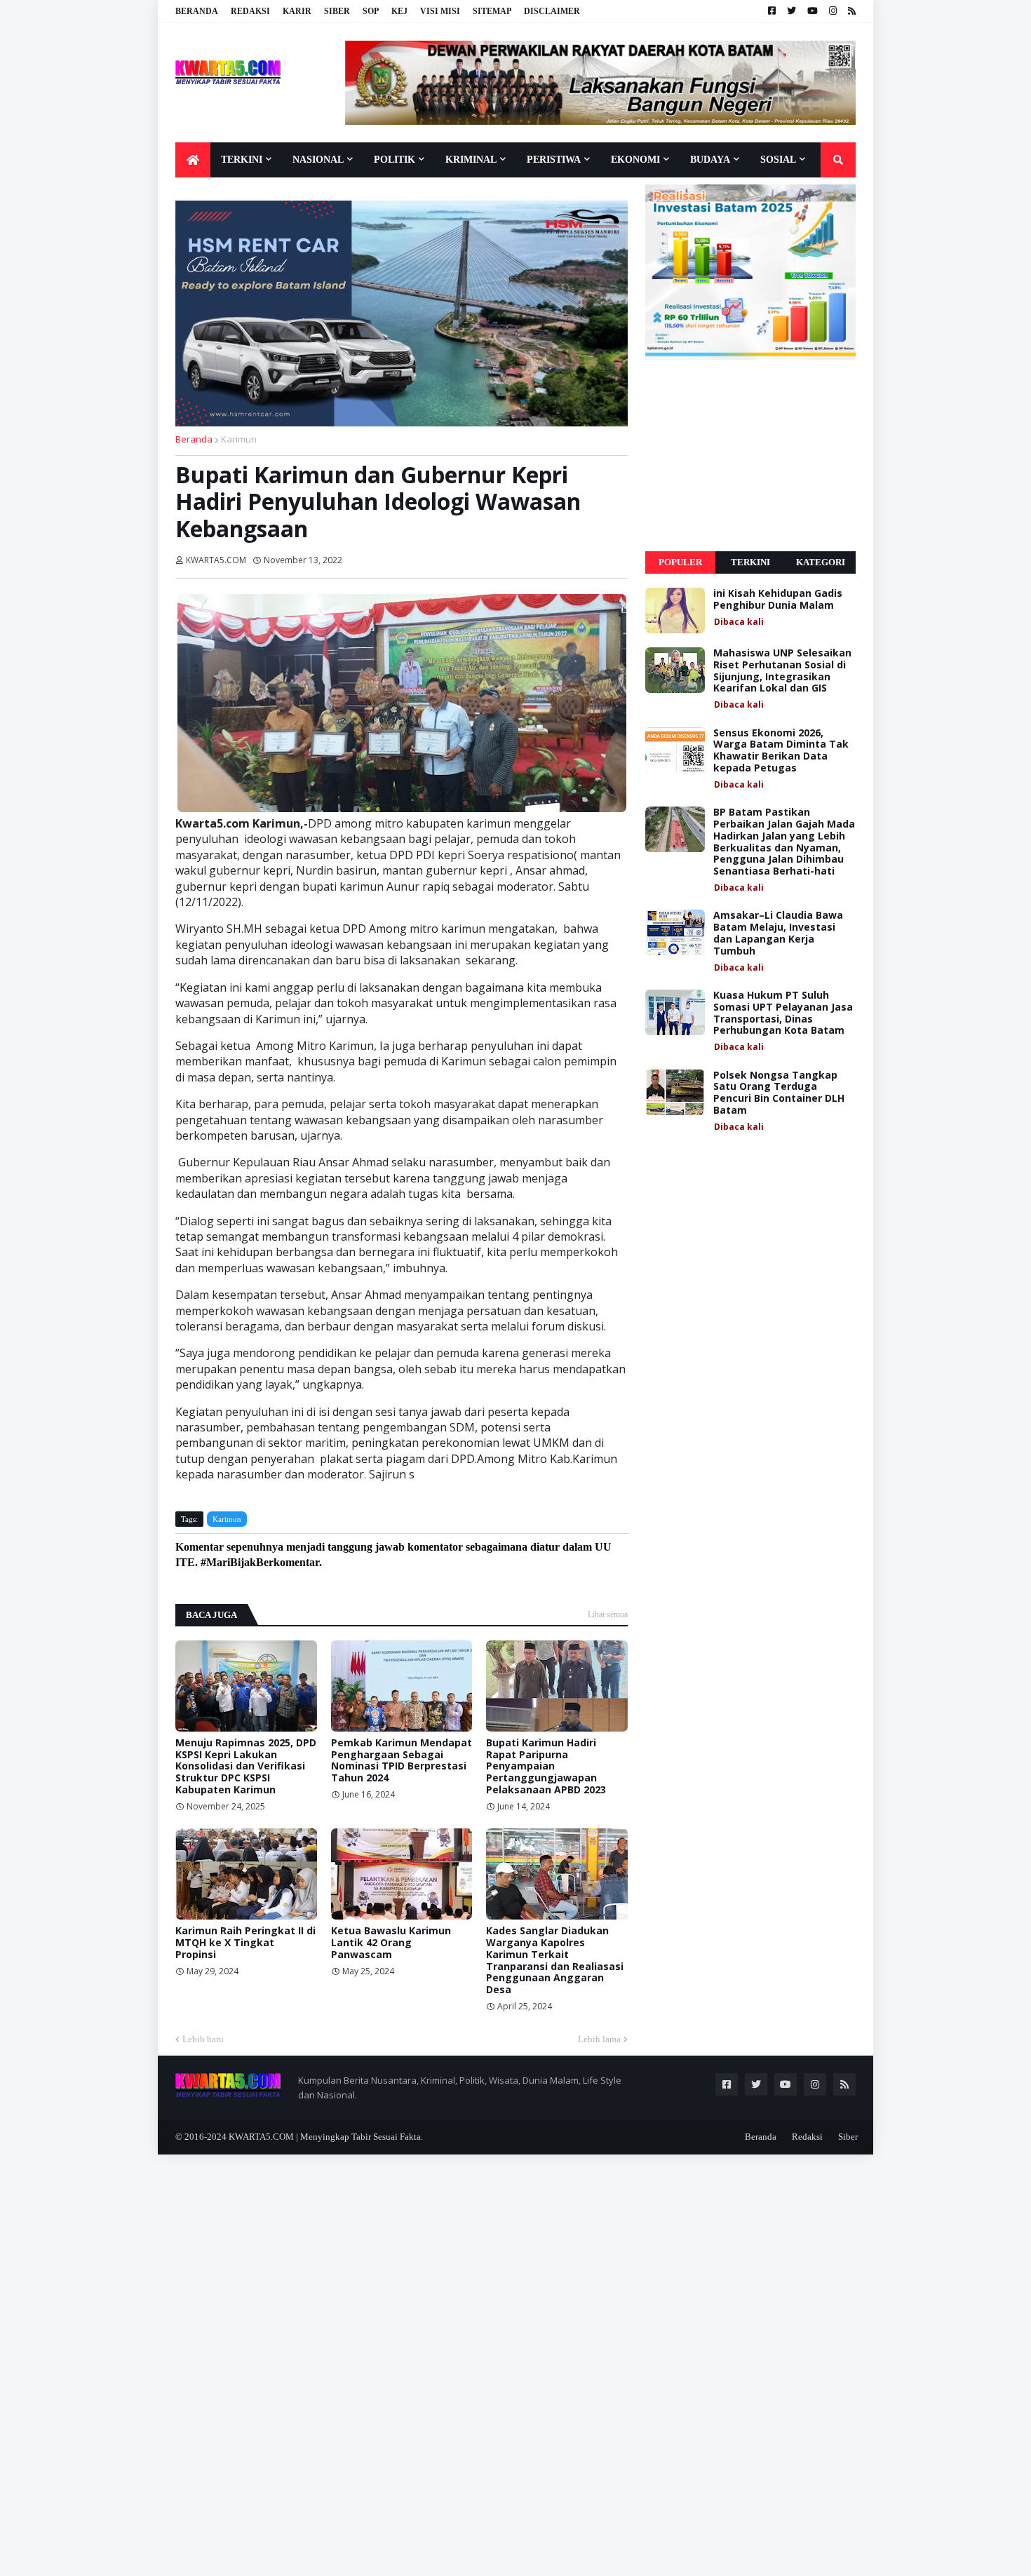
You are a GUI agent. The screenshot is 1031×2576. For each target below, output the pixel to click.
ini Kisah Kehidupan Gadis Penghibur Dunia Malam (778, 600)
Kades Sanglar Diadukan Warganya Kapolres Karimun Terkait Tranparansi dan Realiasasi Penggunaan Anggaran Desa (555, 1961)
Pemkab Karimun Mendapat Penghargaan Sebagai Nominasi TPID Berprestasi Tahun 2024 (402, 1761)
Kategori (821, 562)
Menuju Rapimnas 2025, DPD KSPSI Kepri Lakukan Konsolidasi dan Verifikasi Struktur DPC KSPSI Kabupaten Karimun (246, 1767)
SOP (371, 11)
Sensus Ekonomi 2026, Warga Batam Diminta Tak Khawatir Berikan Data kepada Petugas (781, 751)
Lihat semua (608, 1614)
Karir (297, 11)
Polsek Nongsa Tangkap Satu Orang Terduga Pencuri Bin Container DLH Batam (779, 1093)
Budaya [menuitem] (710, 160)
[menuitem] (193, 160)
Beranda (197, 11)
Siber (337, 11)
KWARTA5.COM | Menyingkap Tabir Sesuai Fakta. (326, 2137)
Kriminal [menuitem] (471, 160)
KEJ (399, 11)
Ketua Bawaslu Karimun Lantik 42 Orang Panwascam (391, 1943)
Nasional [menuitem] (318, 160)
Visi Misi (440, 11)
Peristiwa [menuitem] (554, 160)
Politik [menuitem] (395, 160)
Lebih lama (599, 2039)
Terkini (750, 562)
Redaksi (250, 11)
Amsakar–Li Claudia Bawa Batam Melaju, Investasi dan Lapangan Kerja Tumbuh (778, 933)
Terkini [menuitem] (242, 160)
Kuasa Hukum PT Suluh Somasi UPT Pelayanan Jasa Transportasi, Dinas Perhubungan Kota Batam (783, 1013)
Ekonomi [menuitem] (635, 160)
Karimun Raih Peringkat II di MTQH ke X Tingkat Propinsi (245, 1943)
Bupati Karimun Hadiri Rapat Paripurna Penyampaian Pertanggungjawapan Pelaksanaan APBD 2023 (546, 1767)
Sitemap (492, 11)
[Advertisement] (750, 456)
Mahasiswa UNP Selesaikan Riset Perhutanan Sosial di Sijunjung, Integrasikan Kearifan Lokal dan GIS (782, 671)
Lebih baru (203, 2039)
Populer (680, 562)
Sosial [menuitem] (778, 160)
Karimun (239, 439)
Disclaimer (552, 11)
